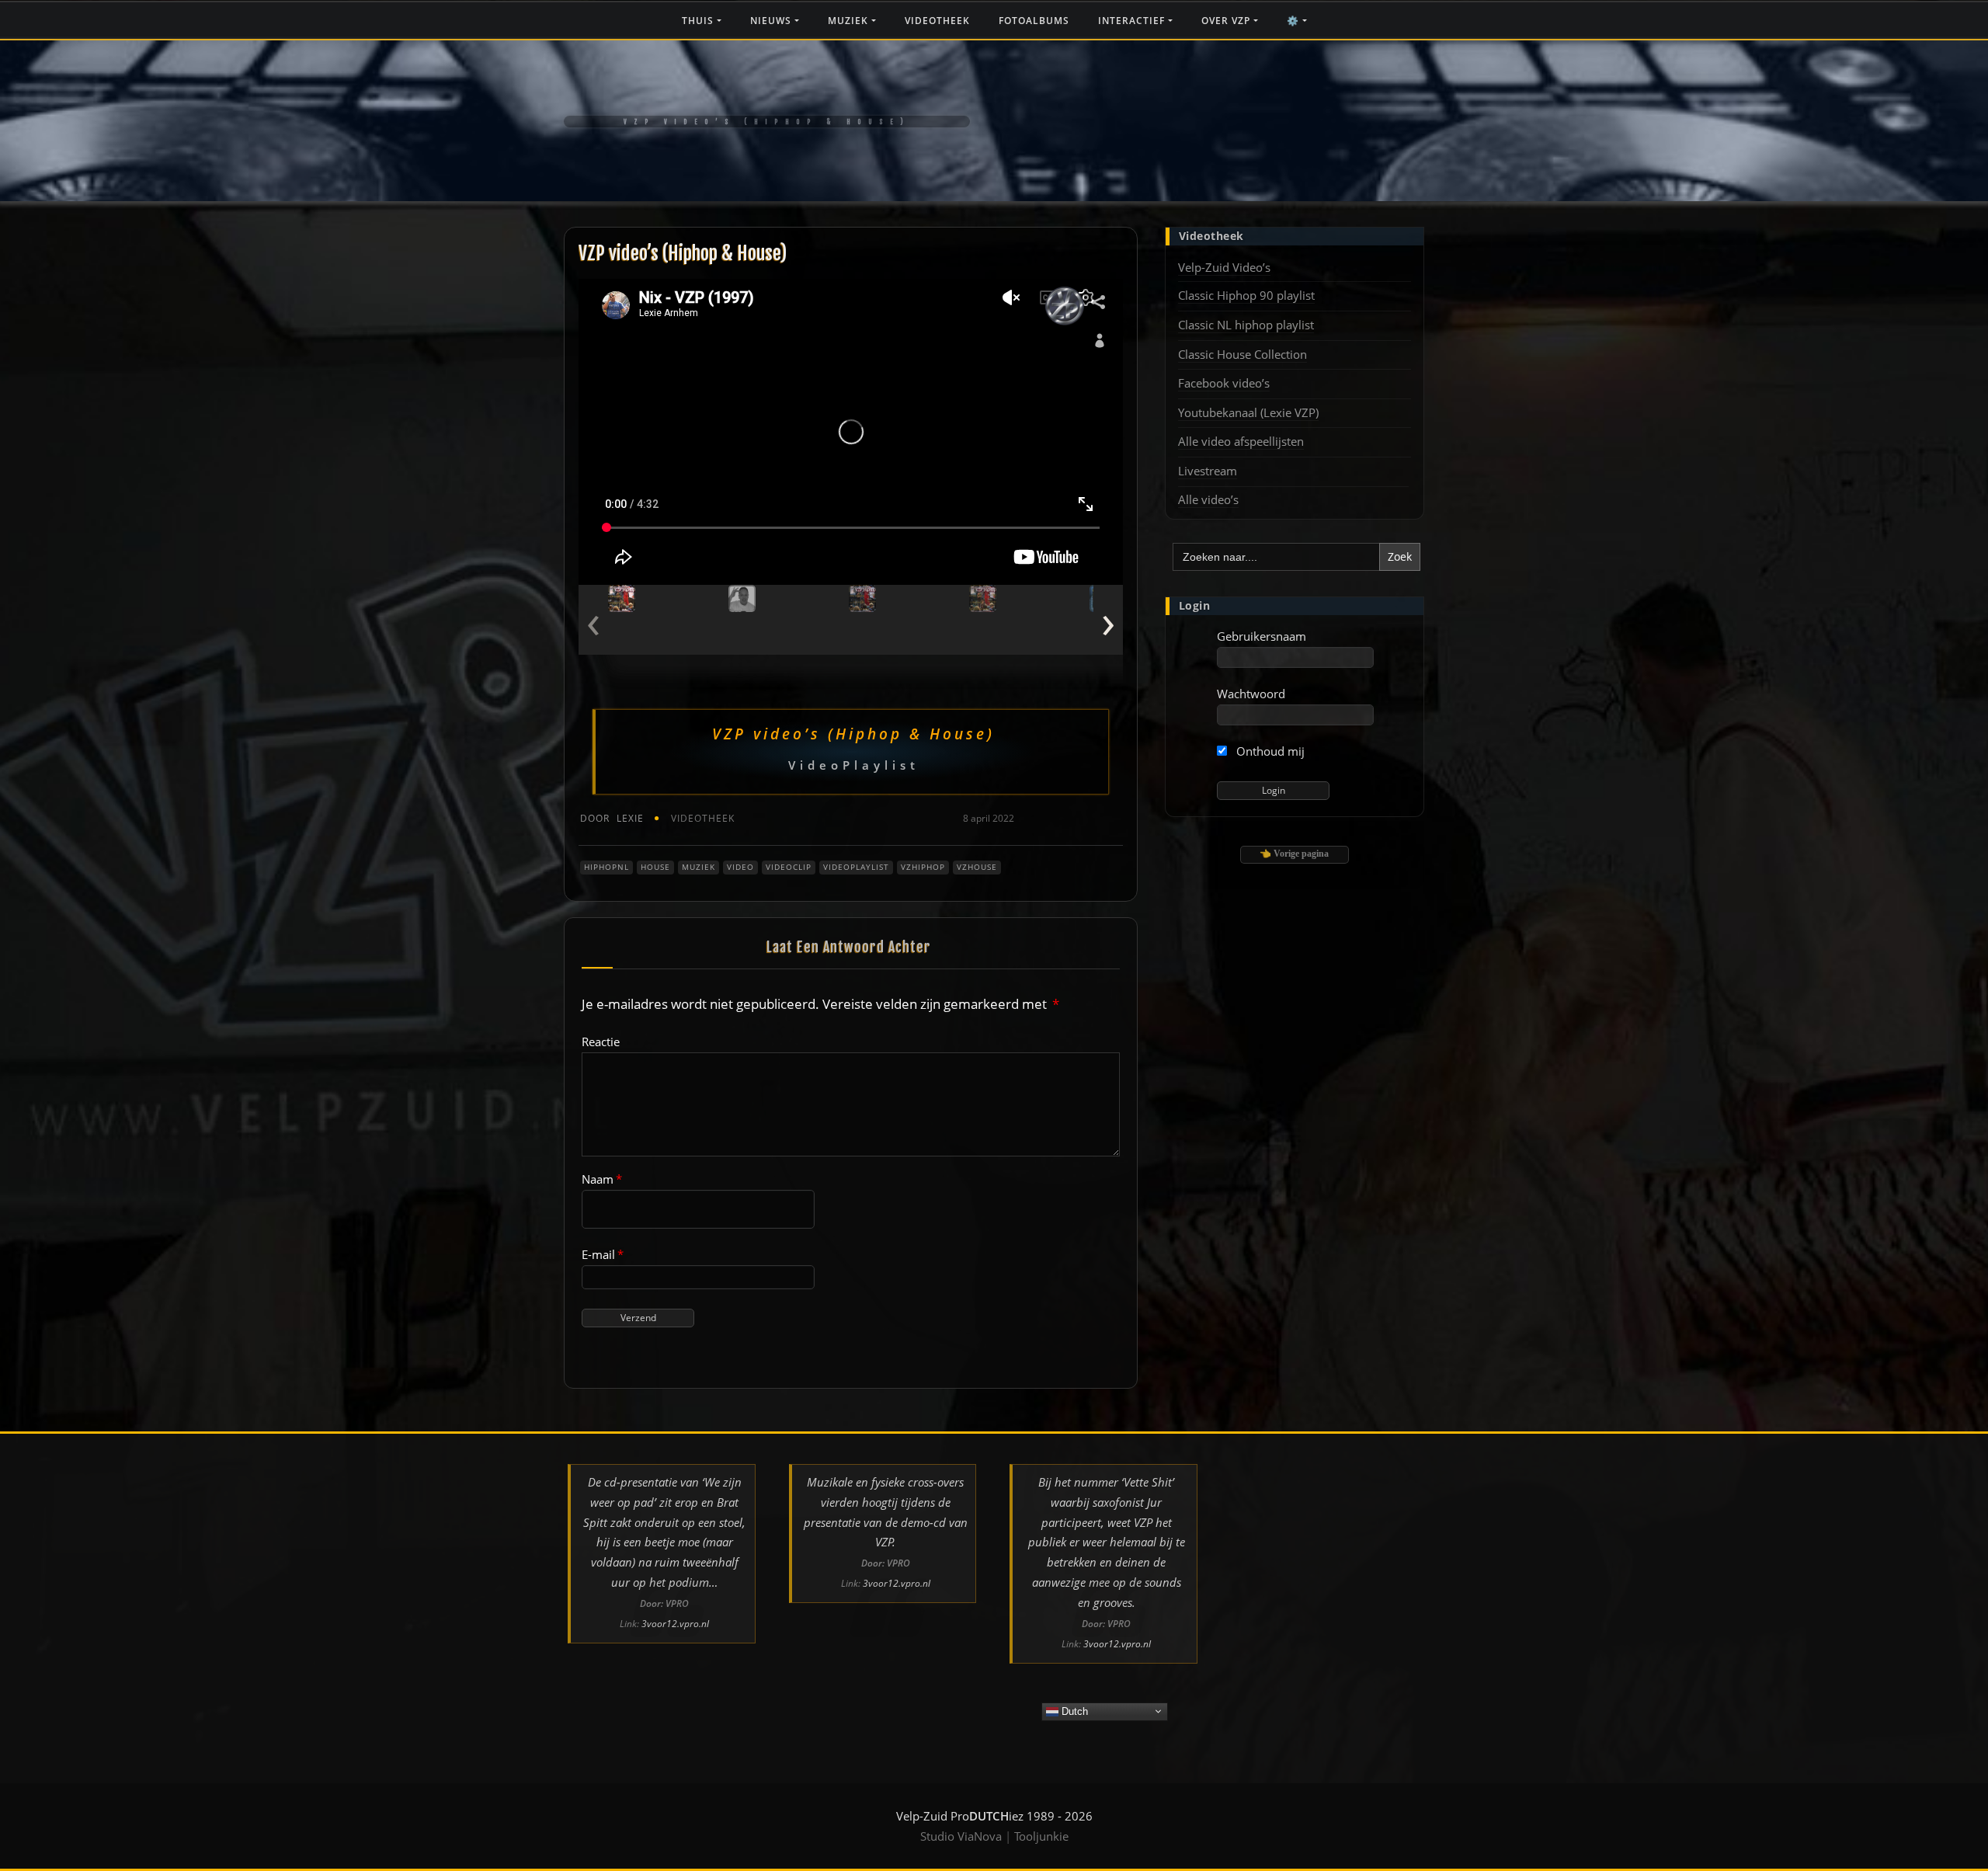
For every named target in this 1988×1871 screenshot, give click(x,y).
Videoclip (789, 867)
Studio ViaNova (961, 1836)
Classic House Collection (1242, 354)
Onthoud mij (1269, 751)
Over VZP (1227, 21)
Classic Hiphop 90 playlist (1246, 295)
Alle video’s (1208, 499)
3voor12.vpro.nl (675, 1624)
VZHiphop (923, 867)
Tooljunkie (1041, 1836)
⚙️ (1295, 21)
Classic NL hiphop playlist (1246, 325)
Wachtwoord (1251, 694)
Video (740, 867)
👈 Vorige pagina (1294, 854)
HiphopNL (606, 867)
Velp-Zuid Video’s (1224, 267)
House (655, 867)
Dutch (1073, 1711)
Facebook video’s (1224, 383)
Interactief (1133, 21)
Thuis (699, 21)
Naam (602, 1179)
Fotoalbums (1034, 21)
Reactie (601, 1042)
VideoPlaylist (856, 867)
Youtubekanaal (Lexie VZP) (1248, 412)
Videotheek (937, 21)
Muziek (850, 21)
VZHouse (977, 867)
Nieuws (772, 21)
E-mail (603, 1254)
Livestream (1208, 471)
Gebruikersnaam (1262, 636)
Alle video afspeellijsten (1241, 441)
